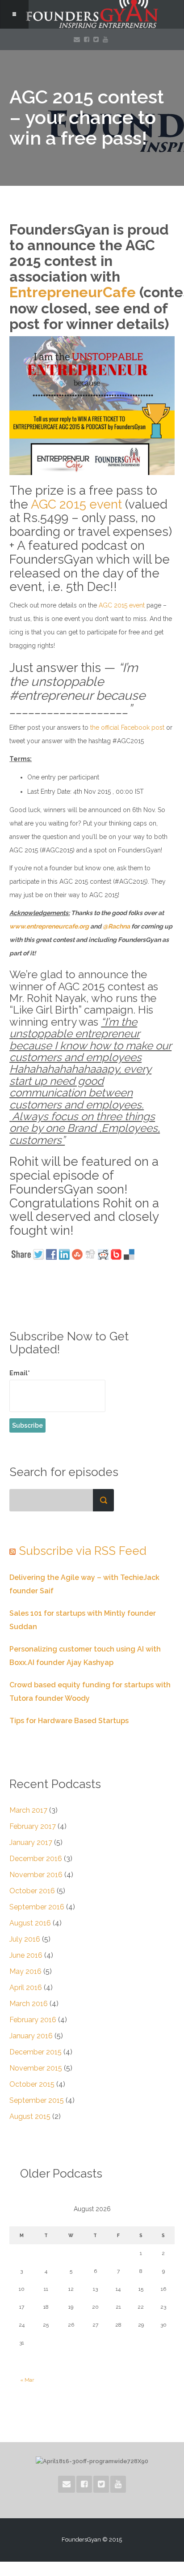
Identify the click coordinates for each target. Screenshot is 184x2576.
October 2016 (32, 1891)
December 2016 (36, 1859)
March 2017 (28, 1810)
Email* (20, 1373)
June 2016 (26, 1955)
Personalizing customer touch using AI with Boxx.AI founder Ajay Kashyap (85, 1656)
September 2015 (37, 2100)
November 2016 (36, 1875)
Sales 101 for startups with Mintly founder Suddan (83, 1620)
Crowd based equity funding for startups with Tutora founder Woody (90, 1692)
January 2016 (31, 2036)
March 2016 (29, 2004)
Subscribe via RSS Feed (83, 1551)
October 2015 (32, 2084)
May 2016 (25, 1971)
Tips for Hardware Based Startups (69, 1721)
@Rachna (116, 926)
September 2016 (37, 1907)
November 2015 (36, 2068)
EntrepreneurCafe (73, 292)
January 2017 (31, 1842)
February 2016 (33, 2020)
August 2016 (30, 1923)
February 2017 (33, 1826)
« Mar (27, 2380)
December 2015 (36, 2052)
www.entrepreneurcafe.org (49, 926)
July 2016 (25, 1939)
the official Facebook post (127, 727)
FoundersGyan (92, 14)
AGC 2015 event (76, 504)
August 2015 (30, 2116)
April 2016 (26, 1988)
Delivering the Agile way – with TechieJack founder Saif (84, 1584)
